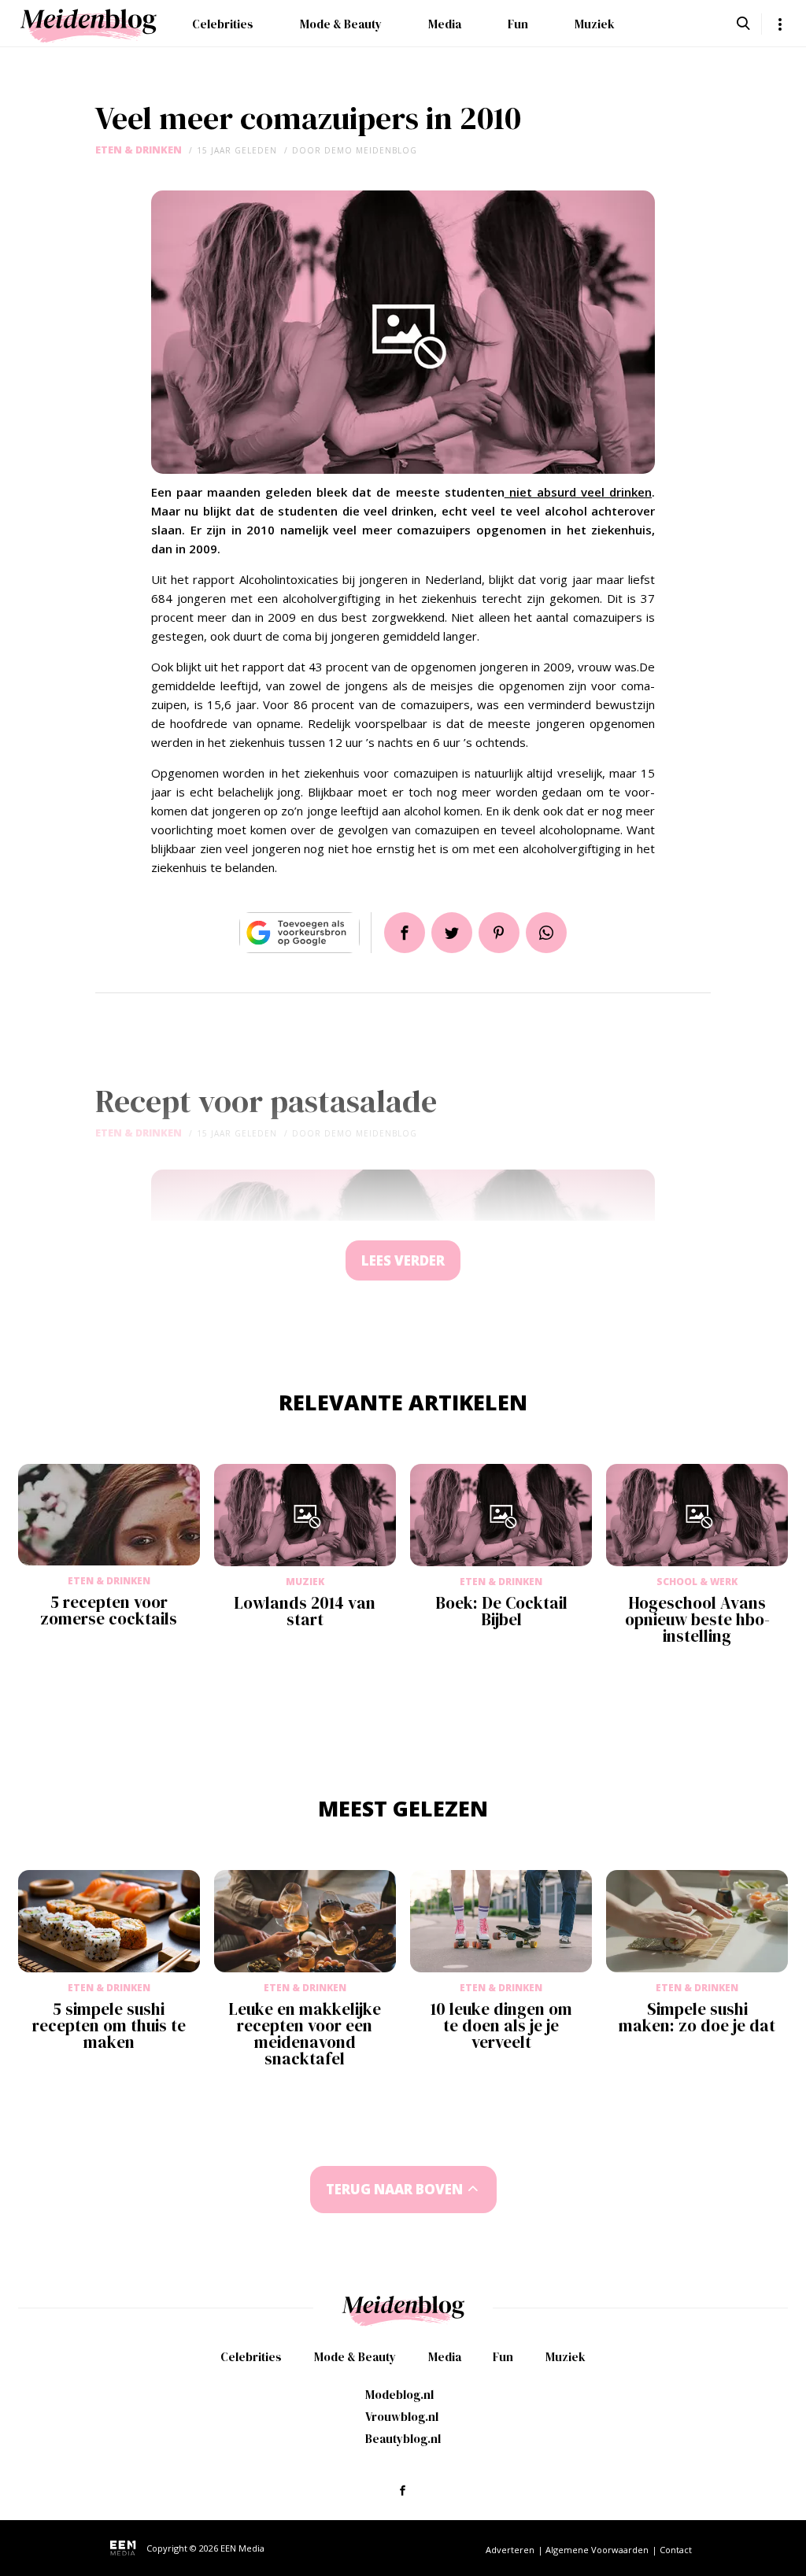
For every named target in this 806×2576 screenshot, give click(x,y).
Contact (676, 2550)
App (546, 933)
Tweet (452, 933)
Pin (499, 933)
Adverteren (510, 2550)
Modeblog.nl (399, 2395)
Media (445, 24)
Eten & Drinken (139, 150)
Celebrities (223, 24)
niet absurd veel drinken (578, 492)
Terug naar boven (394, 2189)
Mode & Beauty (341, 24)
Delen (405, 933)
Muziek (595, 24)
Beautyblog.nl (403, 2439)
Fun (518, 24)
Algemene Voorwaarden (597, 2550)
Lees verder (403, 1260)
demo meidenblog (371, 150)
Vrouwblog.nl (402, 2417)
